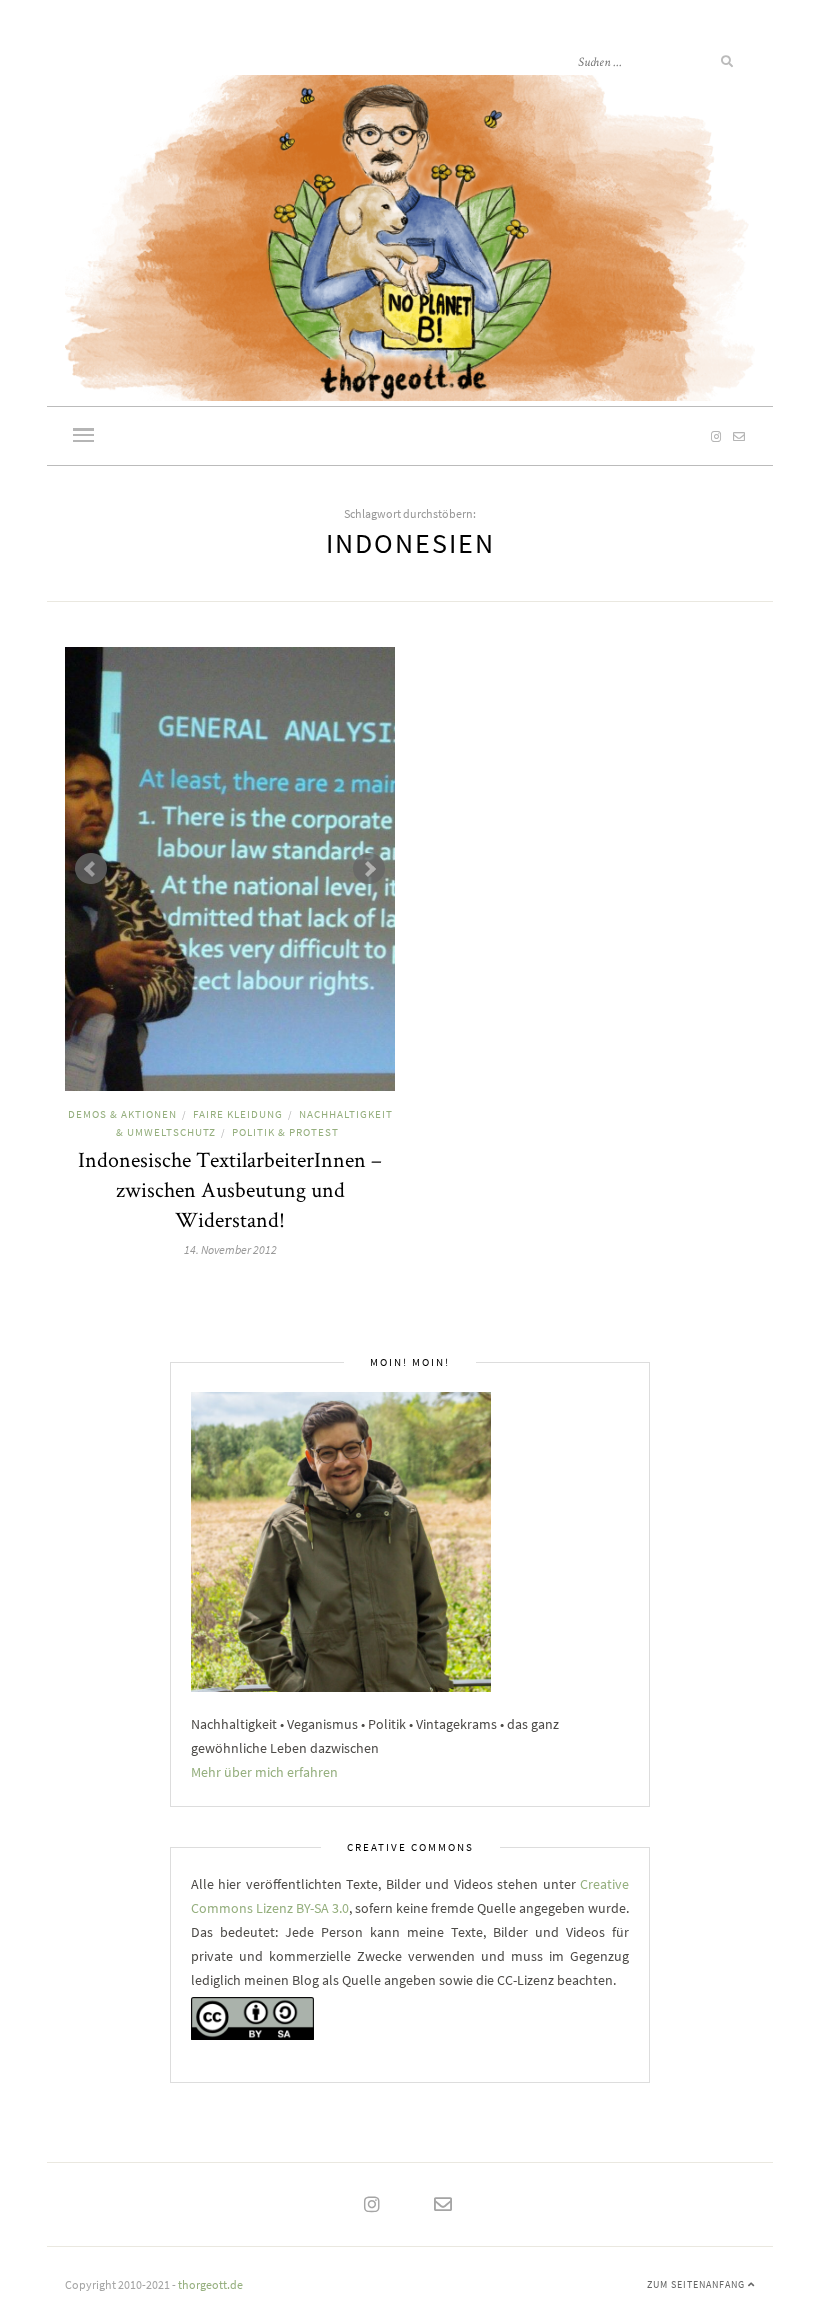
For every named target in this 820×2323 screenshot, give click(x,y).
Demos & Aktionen (122, 1114)
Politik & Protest (285, 1132)
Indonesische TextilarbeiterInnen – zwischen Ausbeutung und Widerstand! (230, 1189)
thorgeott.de (210, 2284)
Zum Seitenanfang (697, 2284)
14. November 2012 (230, 1249)
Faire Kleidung (238, 1114)
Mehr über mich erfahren (264, 1772)
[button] (83, 437)
